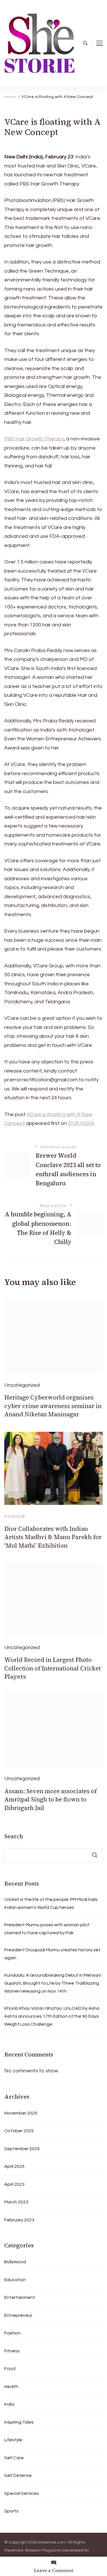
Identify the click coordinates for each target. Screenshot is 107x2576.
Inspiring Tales (19, 2422)
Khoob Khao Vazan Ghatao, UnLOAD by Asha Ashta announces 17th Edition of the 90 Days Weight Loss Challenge (52, 2016)
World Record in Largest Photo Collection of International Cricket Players (53, 1668)
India (9, 2404)
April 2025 (14, 2166)
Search (14, 1836)
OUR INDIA (81, 1123)
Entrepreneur (18, 2315)
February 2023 (19, 2220)
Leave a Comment (54, 2570)
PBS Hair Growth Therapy (34, 439)
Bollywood (15, 2262)
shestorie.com (52, 2542)
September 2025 (22, 2149)
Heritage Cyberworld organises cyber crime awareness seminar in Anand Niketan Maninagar (53, 1406)
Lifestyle (13, 2440)
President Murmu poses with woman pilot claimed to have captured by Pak (47, 1929)
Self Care (14, 2458)
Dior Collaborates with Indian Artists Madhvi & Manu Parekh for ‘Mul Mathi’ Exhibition (53, 1537)
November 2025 (21, 2113)
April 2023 (14, 2184)
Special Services (22, 2493)
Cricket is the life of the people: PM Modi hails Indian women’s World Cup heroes (51, 1903)
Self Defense (18, 2475)
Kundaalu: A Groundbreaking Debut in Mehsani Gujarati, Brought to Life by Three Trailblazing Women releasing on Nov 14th (53, 1983)
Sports (11, 2511)
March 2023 (16, 2202)
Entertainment (20, 2297)
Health (11, 2387)
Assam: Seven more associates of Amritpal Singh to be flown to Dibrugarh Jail (51, 1799)
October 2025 (19, 2131)
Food (10, 2369)
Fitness (12, 2351)
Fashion (15, 1516)
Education (15, 2280)
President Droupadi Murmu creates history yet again (52, 1954)
